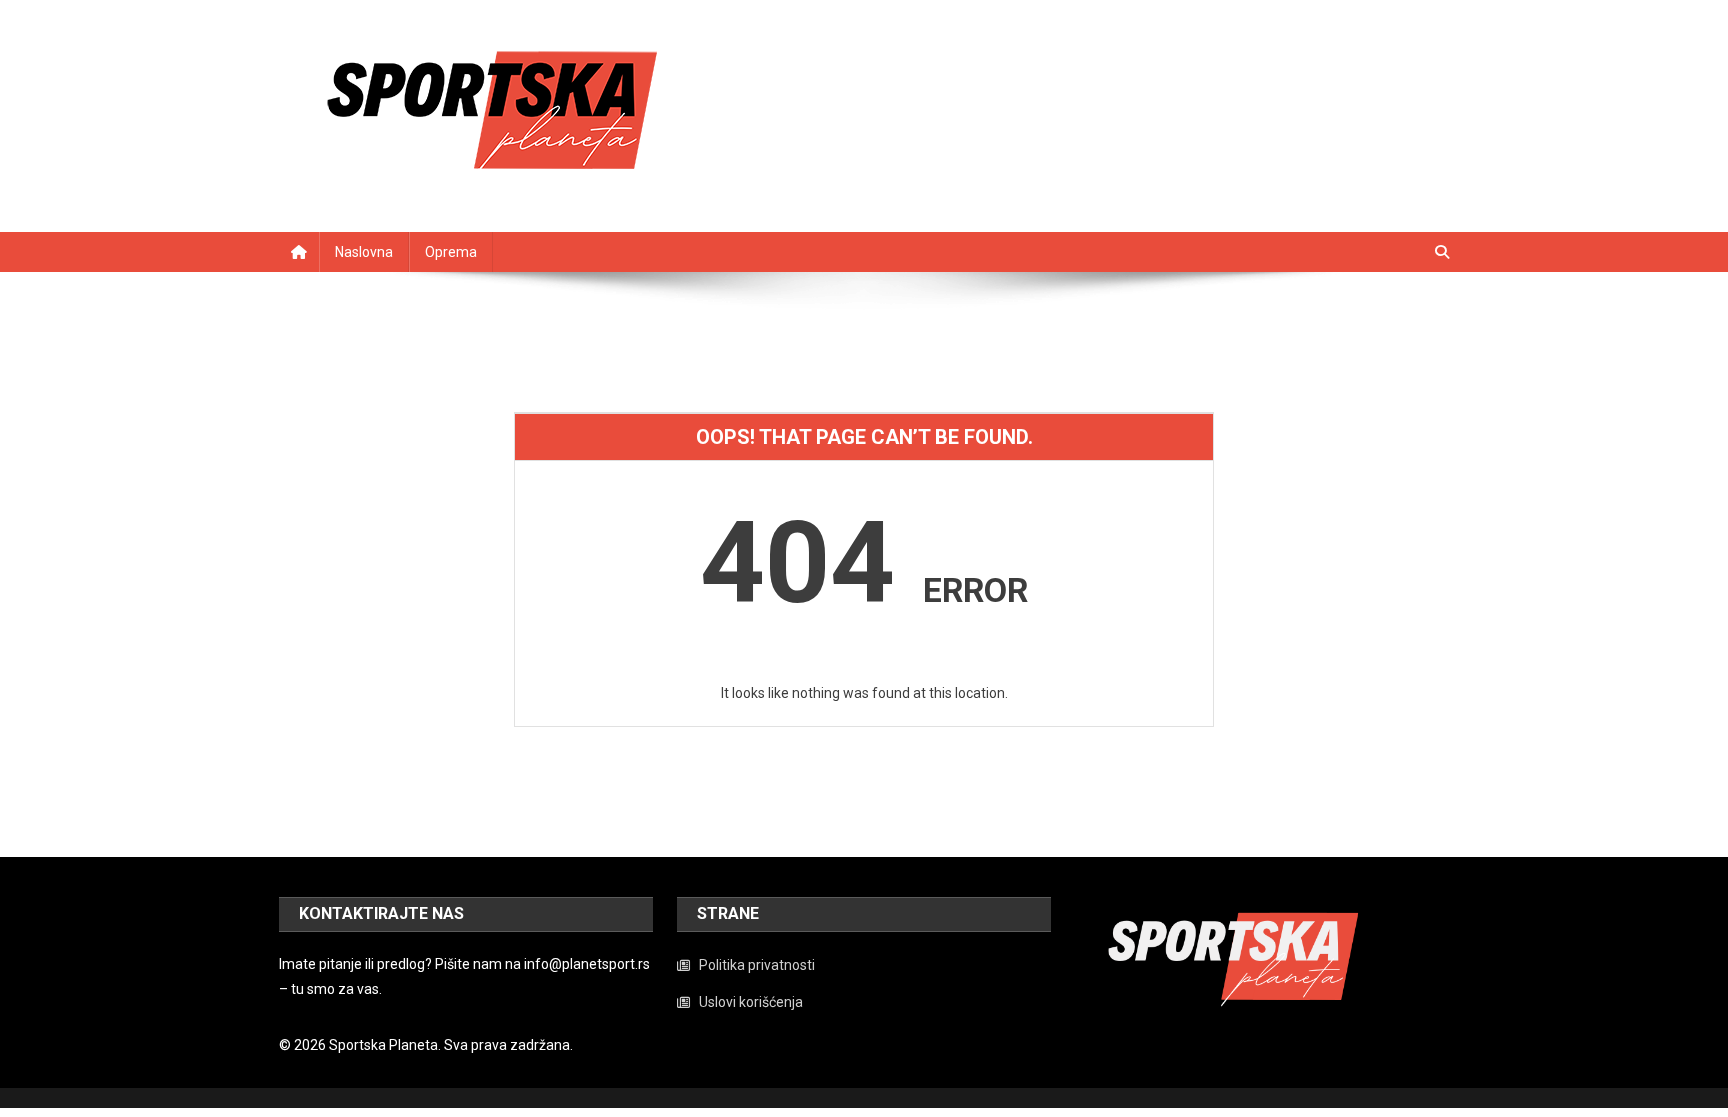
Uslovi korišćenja (751, 1002)
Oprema (451, 252)
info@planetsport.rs (587, 964)
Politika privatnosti (757, 965)
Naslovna (364, 252)
